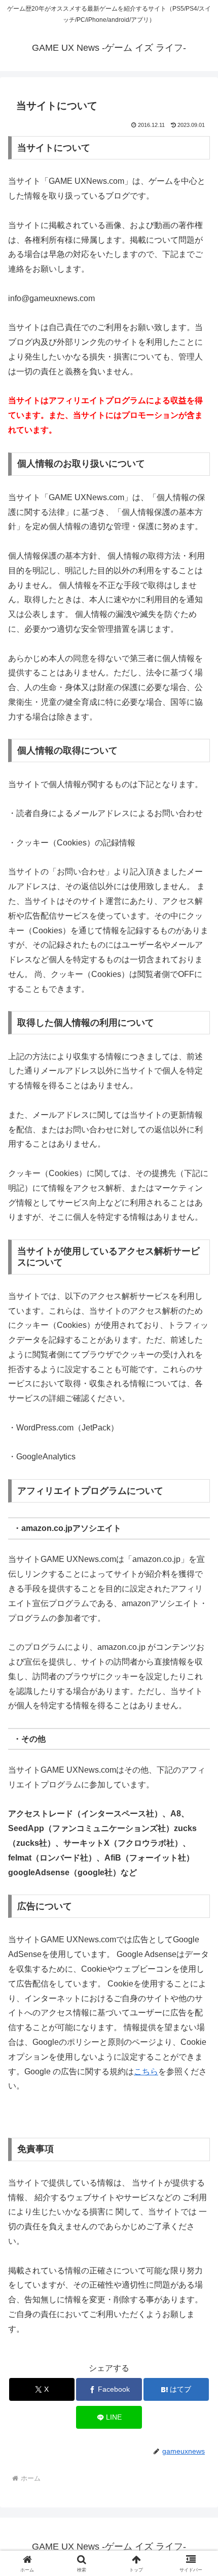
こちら (146, 2072)
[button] (197, 1734)
